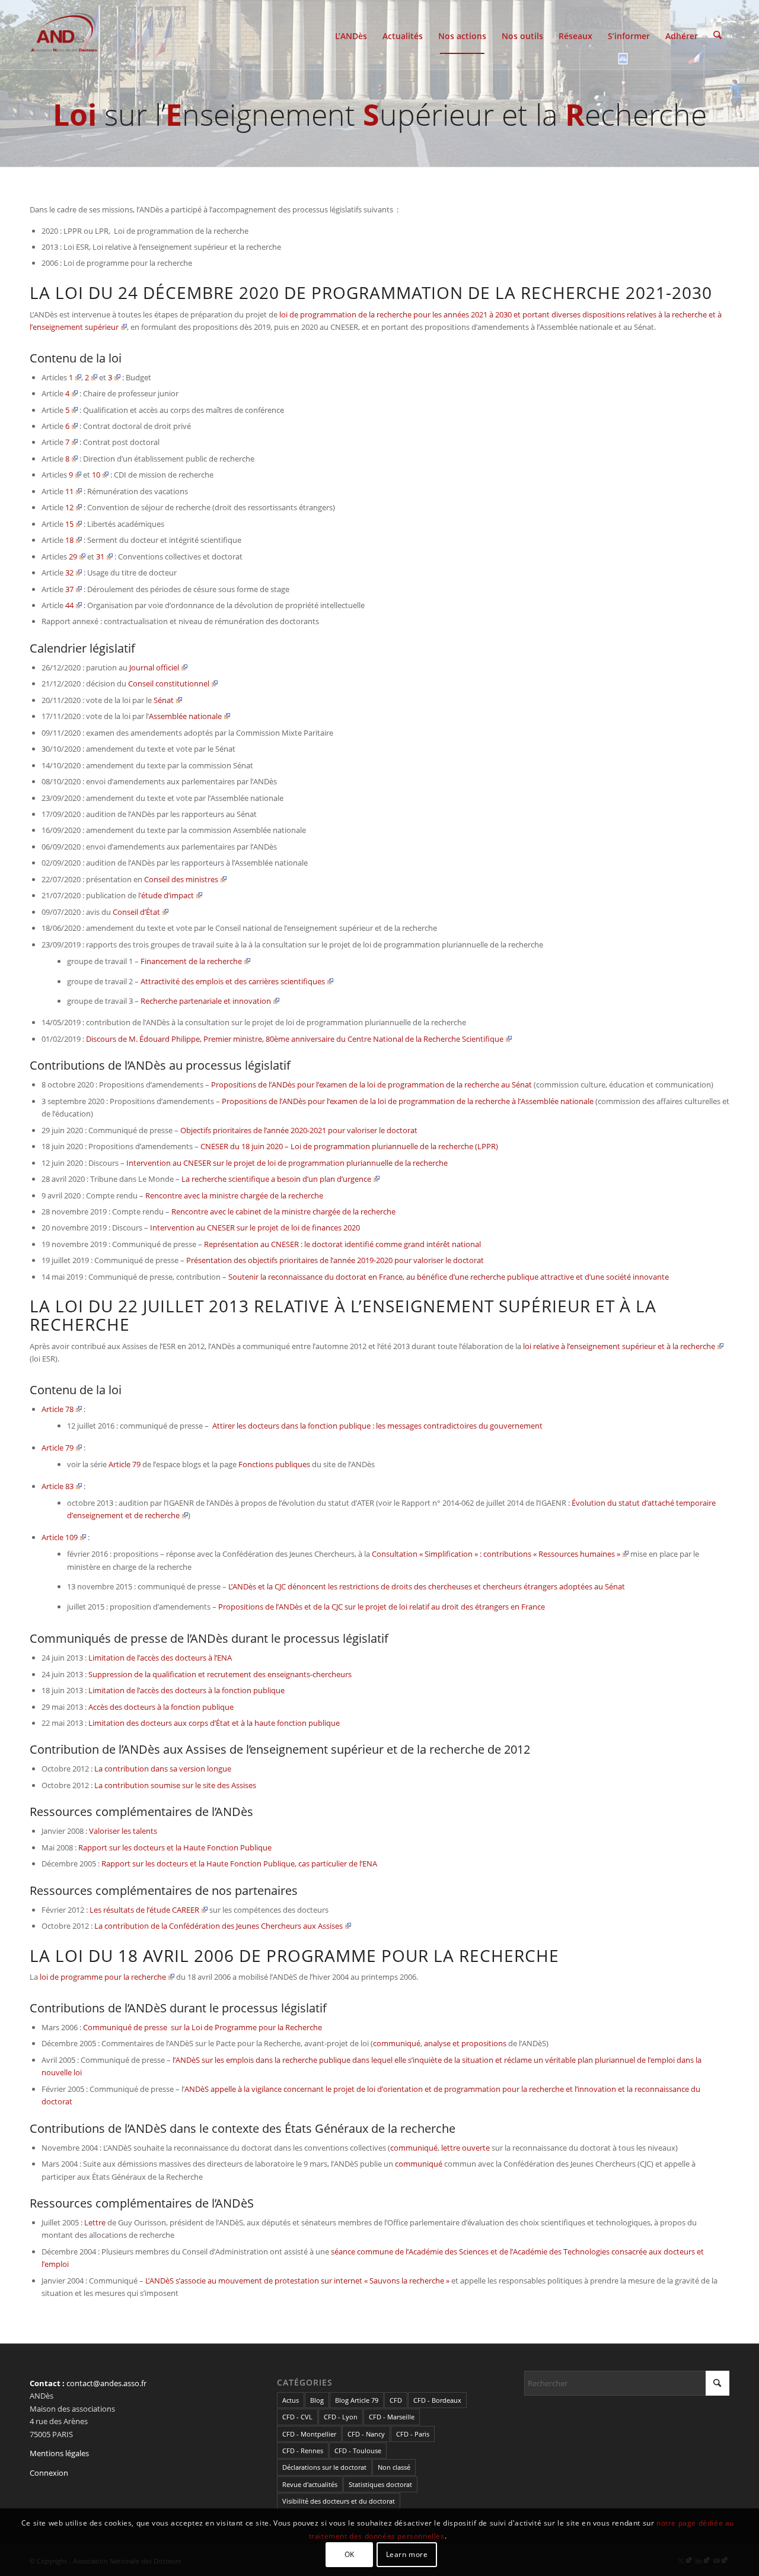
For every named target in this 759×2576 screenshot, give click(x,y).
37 (69, 589)
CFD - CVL (297, 2417)
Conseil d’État (136, 912)
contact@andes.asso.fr (106, 2383)
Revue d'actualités (310, 2484)
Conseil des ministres (181, 879)
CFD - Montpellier (309, 2434)
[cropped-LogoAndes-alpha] (64, 35)
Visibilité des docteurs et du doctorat (339, 2501)
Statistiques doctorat (380, 2484)
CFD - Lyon (341, 2417)
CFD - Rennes (303, 2451)
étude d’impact (168, 895)
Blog (317, 2400)
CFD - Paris (413, 2434)
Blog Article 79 (357, 2400)
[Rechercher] (717, 35)
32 (69, 573)
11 (69, 491)
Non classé (394, 2467)
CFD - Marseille (392, 2417)
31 (100, 556)
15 (69, 524)
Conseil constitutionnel (169, 683)
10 (96, 475)
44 (69, 605)
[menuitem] (351, 35)
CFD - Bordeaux (437, 2400)
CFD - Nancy (366, 2434)
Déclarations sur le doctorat (324, 2467)
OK (350, 2555)
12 (69, 507)
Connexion (49, 2473)
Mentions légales (59, 2453)
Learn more (407, 2555)
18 (69, 540)
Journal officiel (154, 667)
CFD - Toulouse (358, 2451)
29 (73, 556)
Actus (291, 2400)
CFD (396, 2400)
